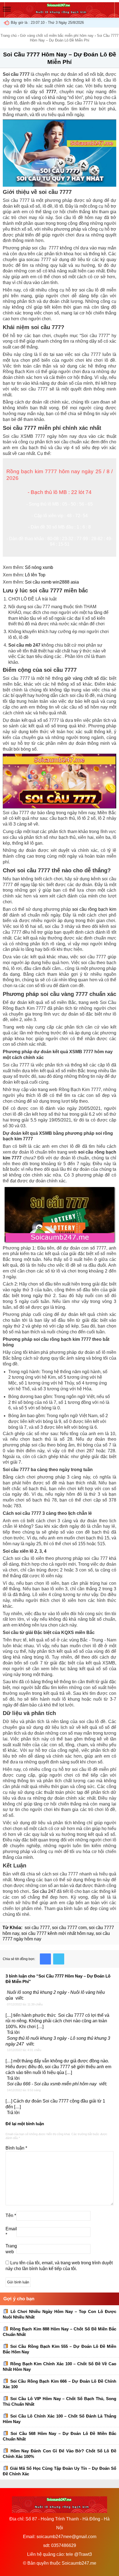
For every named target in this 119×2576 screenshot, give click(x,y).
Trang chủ (9, 36)
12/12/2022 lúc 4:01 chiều (24, 2050)
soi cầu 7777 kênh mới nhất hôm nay (57, 1933)
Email (11, 2232)
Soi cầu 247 (44, 1891)
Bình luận (16, 2148)
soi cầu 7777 (37, 1928)
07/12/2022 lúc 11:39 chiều (25, 2004)
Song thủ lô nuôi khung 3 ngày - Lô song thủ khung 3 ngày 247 (58, 2041)
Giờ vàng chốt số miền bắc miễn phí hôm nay (57, 36)
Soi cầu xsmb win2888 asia (52, 582)
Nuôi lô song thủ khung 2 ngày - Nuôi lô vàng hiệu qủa (55, 1995)
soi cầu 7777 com (69, 1928)
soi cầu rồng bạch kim (94, 909)
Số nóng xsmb (39, 567)
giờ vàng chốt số (82, 678)
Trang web (11, 2249)
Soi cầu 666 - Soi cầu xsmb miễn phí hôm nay (52, 2084)
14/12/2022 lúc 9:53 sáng (24, 2090)
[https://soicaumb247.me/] (59, 15)
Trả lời (13, 2032)
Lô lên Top (35, 575)
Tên (11, 2215)
